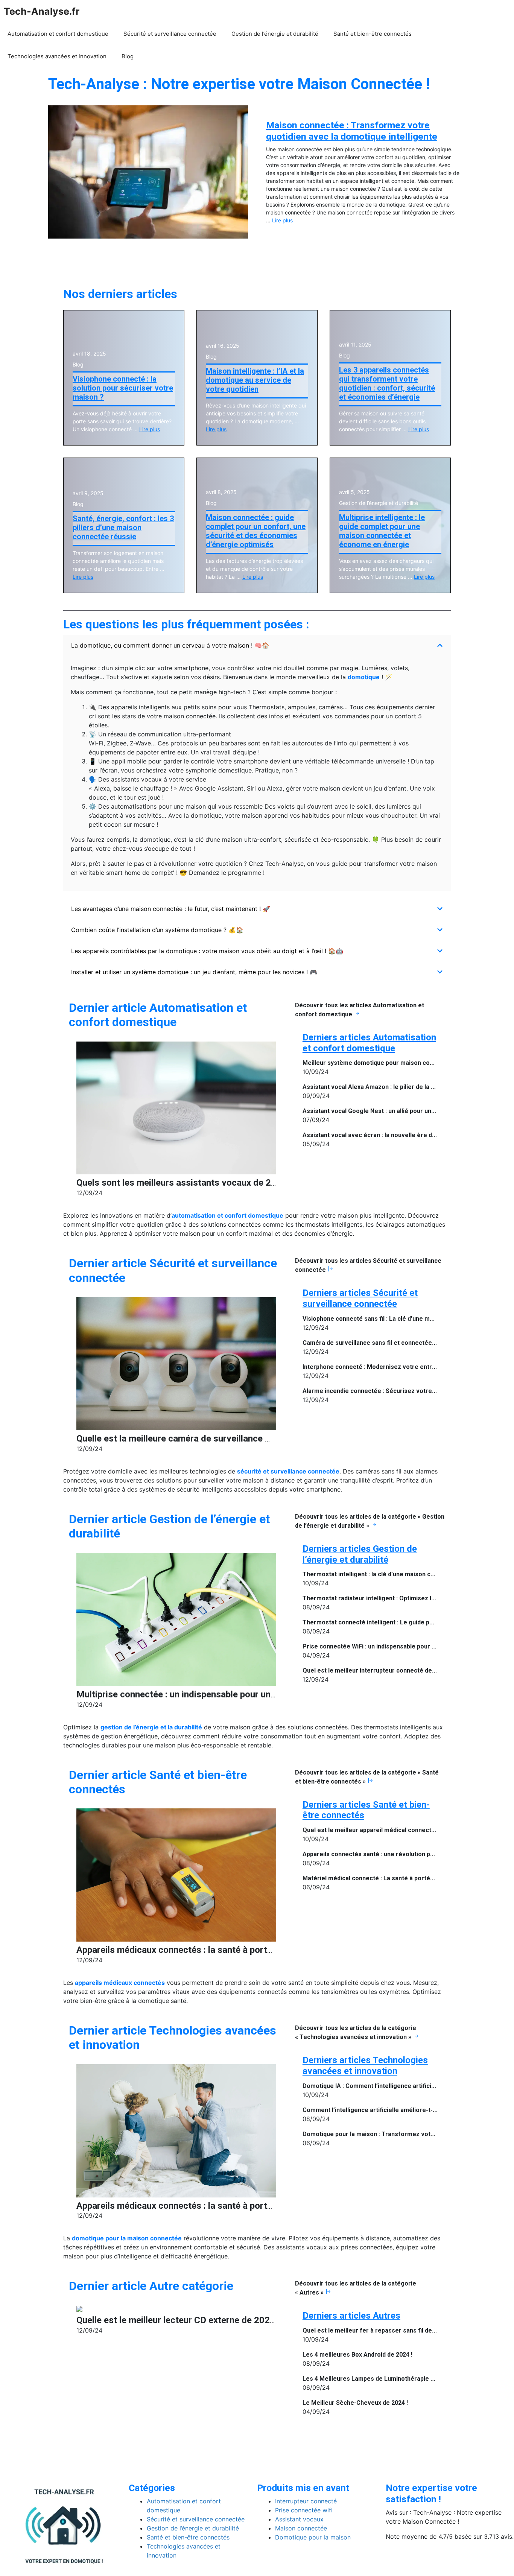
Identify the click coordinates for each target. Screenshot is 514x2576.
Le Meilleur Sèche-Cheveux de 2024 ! (355, 2403)
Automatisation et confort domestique (58, 34)
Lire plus (282, 220)
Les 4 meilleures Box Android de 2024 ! (357, 2355)
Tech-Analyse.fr (42, 11)
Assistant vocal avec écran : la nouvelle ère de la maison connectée (400, 1135)
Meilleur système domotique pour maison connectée (378, 1063)
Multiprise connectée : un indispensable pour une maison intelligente (216, 1694)
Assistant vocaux (299, 2519)
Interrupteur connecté (306, 2501)
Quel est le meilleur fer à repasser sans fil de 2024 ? (377, 2330)
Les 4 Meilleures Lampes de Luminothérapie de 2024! (378, 2379)
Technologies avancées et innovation (57, 56)
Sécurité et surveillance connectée (170, 34)
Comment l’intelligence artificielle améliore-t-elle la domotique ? (395, 2110)
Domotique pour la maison (313, 2537)
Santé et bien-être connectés (373, 34)
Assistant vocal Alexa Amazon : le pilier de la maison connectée (393, 1087)
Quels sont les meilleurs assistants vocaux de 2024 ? (185, 1183)
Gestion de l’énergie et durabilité (275, 34)
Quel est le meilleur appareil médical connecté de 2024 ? (383, 1830)
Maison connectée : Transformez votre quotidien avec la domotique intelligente (352, 131)
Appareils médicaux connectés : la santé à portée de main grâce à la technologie (240, 1950)
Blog (128, 56)
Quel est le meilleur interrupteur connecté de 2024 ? (377, 1670)
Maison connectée (301, 2528)
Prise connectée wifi (304, 2510)
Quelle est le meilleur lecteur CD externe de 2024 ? (179, 2320)
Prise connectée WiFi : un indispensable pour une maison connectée (400, 1646)
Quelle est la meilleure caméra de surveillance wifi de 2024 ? (199, 1439)
